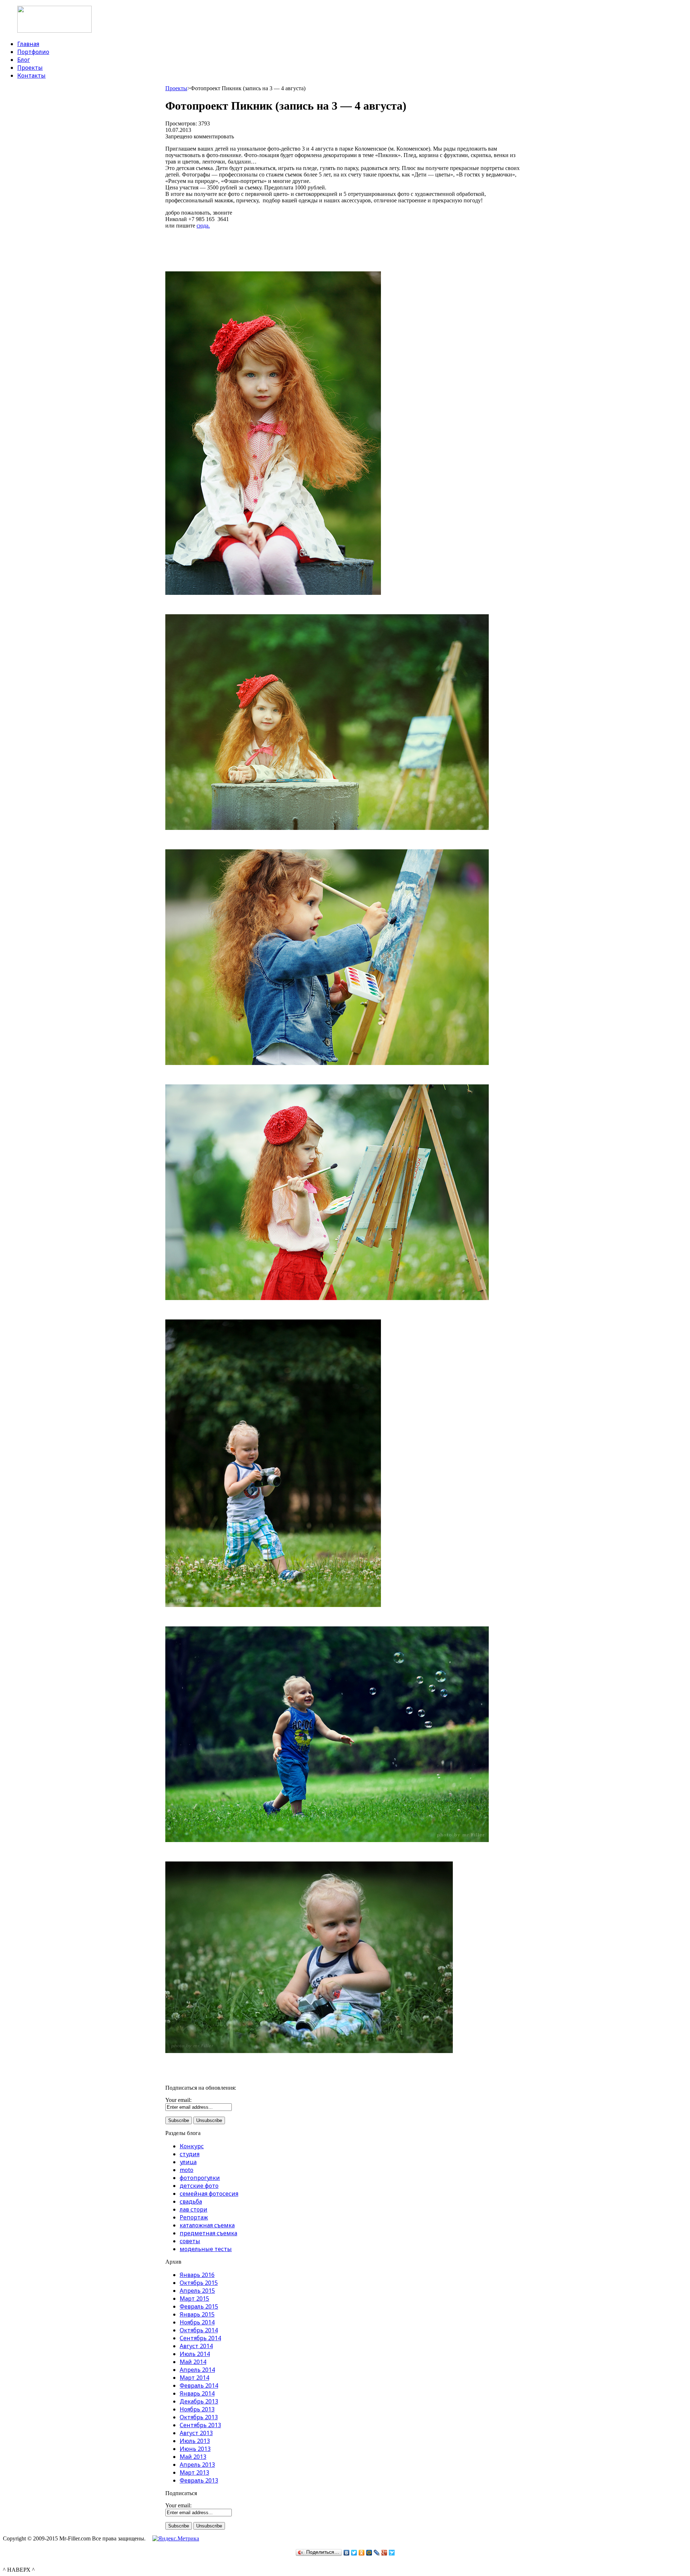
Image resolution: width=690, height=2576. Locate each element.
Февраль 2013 (199, 2480)
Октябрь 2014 (199, 2330)
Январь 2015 (197, 2314)
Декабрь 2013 (199, 2401)
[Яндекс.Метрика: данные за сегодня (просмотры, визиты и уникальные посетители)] (176, 2539)
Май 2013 (193, 2457)
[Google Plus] (384, 2553)
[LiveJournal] (377, 2553)
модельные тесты (206, 2249)
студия (190, 2154)
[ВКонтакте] (347, 2553)
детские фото (199, 2186)
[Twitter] (354, 2553)
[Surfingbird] (392, 2553)
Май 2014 (193, 2362)
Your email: (178, 2100)
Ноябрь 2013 (197, 2409)
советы (190, 2241)
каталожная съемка (207, 2225)
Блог (24, 60)
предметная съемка (208, 2233)
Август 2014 (196, 2346)
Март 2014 (194, 2378)
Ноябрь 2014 (197, 2322)
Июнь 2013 (195, 2449)
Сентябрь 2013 (200, 2425)
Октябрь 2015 (199, 2283)
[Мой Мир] (369, 2553)
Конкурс (192, 2146)
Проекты (30, 68)
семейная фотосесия (209, 2194)
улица (188, 2162)
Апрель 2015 (197, 2291)
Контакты (31, 75)
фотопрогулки (200, 2178)
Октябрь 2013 (199, 2417)
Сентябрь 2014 (200, 2338)
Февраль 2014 (199, 2386)
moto (187, 2170)
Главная (28, 44)
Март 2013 (194, 2472)
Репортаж (194, 2217)
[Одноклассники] (362, 2553)
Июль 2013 (195, 2441)
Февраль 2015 (199, 2306)
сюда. (203, 226)
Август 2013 (196, 2433)
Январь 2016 (197, 2275)
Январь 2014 (197, 2393)
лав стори (194, 2209)
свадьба (191, 2201)
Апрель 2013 (197, 2465)
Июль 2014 (195, 2354)
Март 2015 (194, 2299)
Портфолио (33, 52)
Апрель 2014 (197, 2370)
